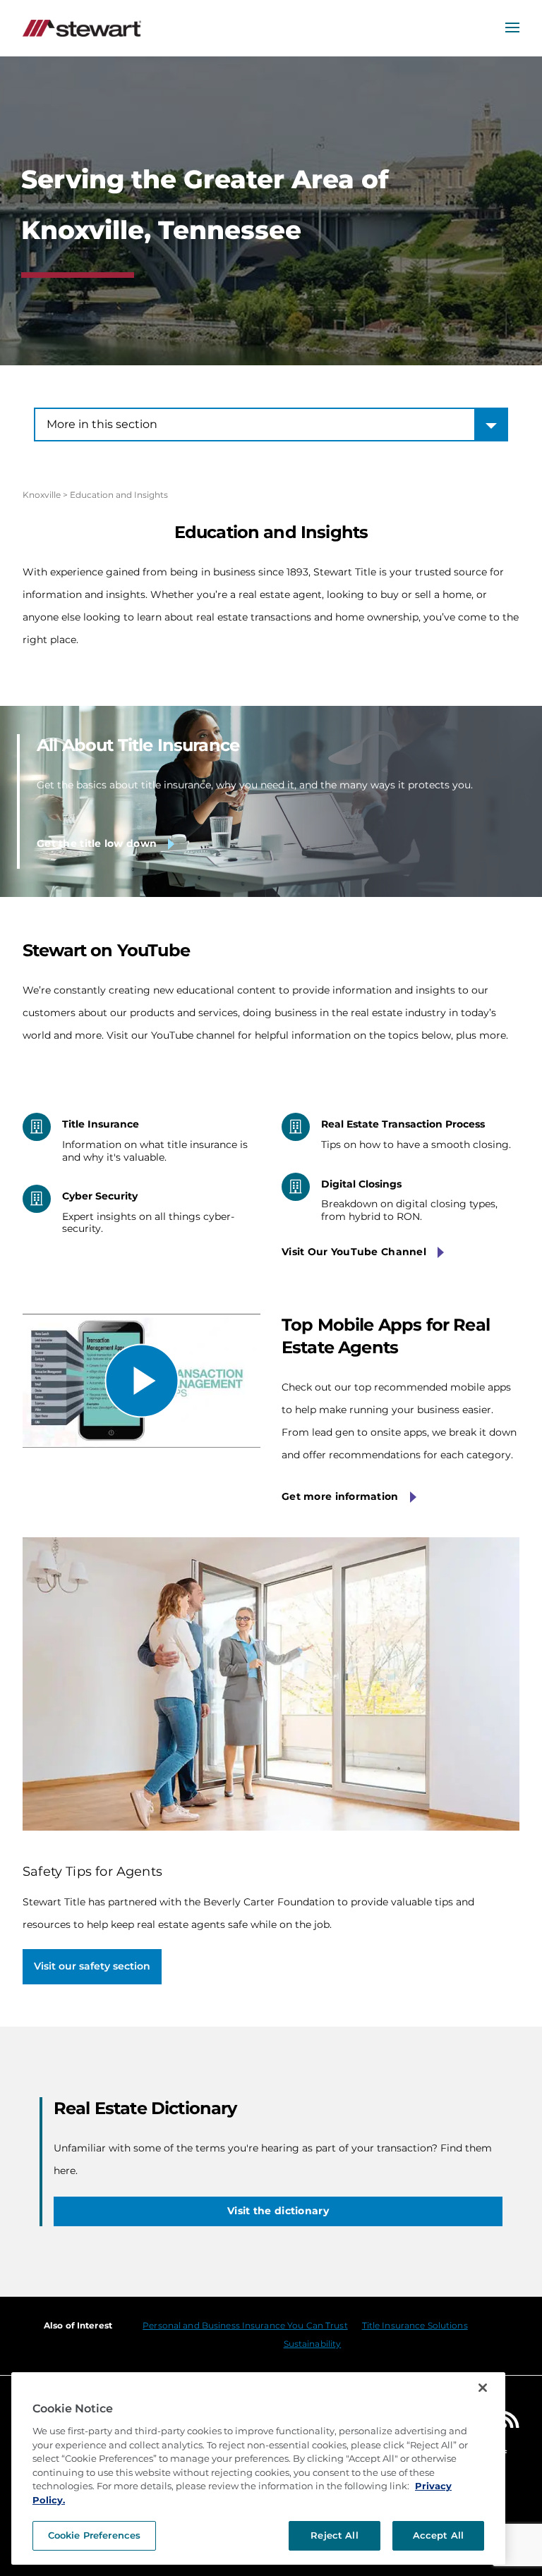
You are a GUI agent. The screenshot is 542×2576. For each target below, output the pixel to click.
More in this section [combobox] (102, 424)
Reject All (334, 2535)
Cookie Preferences (94, 2535)
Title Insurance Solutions (415, 2325)
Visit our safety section (92, 1966)
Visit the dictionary (278, 2211)
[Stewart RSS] (511, 2423)
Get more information (340, 1496)
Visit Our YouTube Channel (354, 1252)
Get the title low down (97, 843)
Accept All (438, 2535)
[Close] (483, 2388)
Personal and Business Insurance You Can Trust (245, 2325)
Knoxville (42, 495)
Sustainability (313, 2344)
